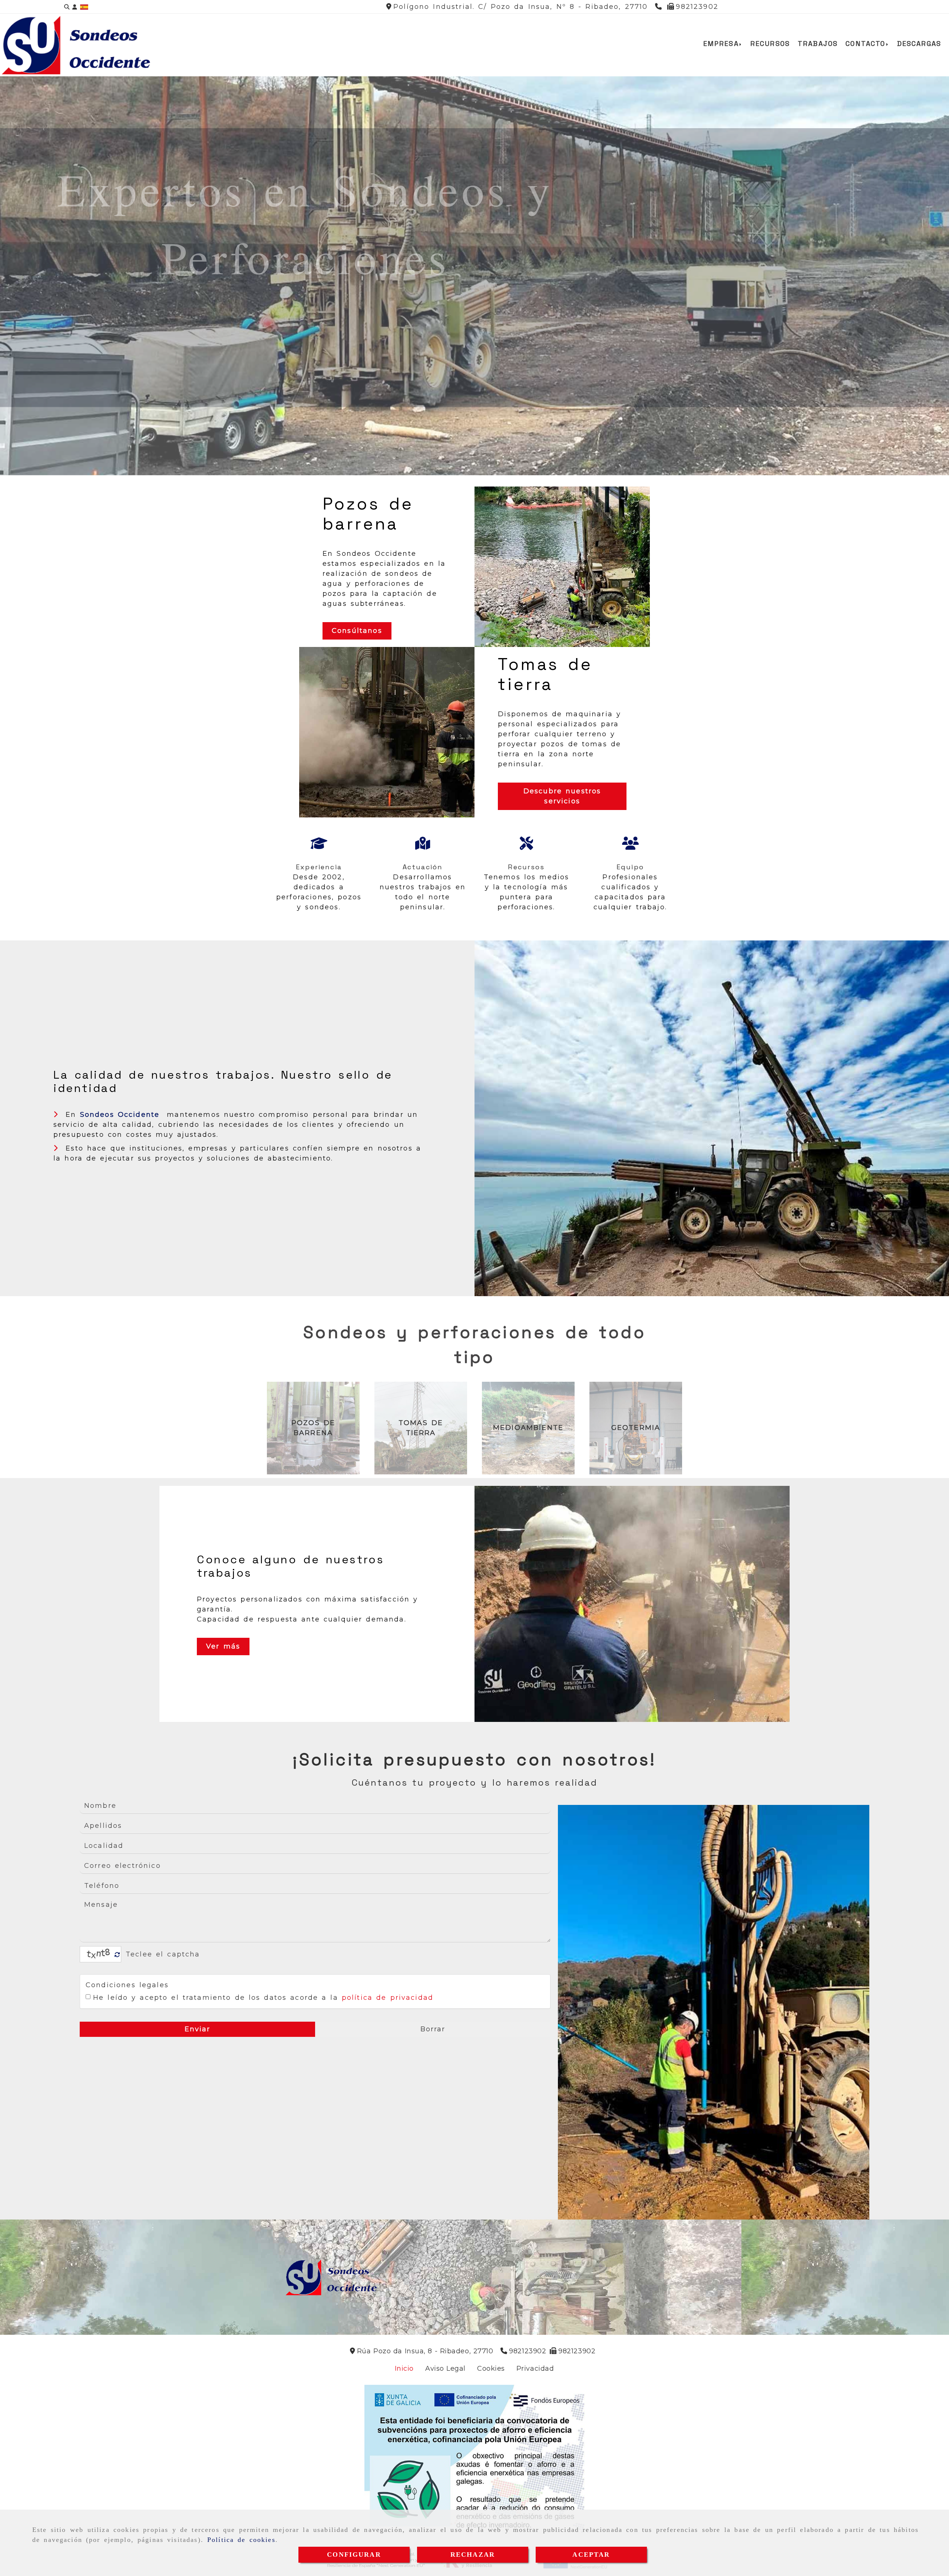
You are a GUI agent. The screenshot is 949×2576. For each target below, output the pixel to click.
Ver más (223, 1646)
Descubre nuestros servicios (562, 796)
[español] (84, 7)
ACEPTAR (591, 2555)
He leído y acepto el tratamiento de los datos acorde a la (263, 1998)
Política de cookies (241, 2540)
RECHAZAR (473, 2555)
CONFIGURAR (354, 2555)
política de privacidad (388, 1998)
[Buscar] (67, 7)
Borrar (433, 2029)
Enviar (198, 2029)
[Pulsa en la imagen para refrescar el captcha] (99, 1954)
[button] (75, 7)
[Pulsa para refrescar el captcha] (117, 1955)
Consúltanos (357, 631)
